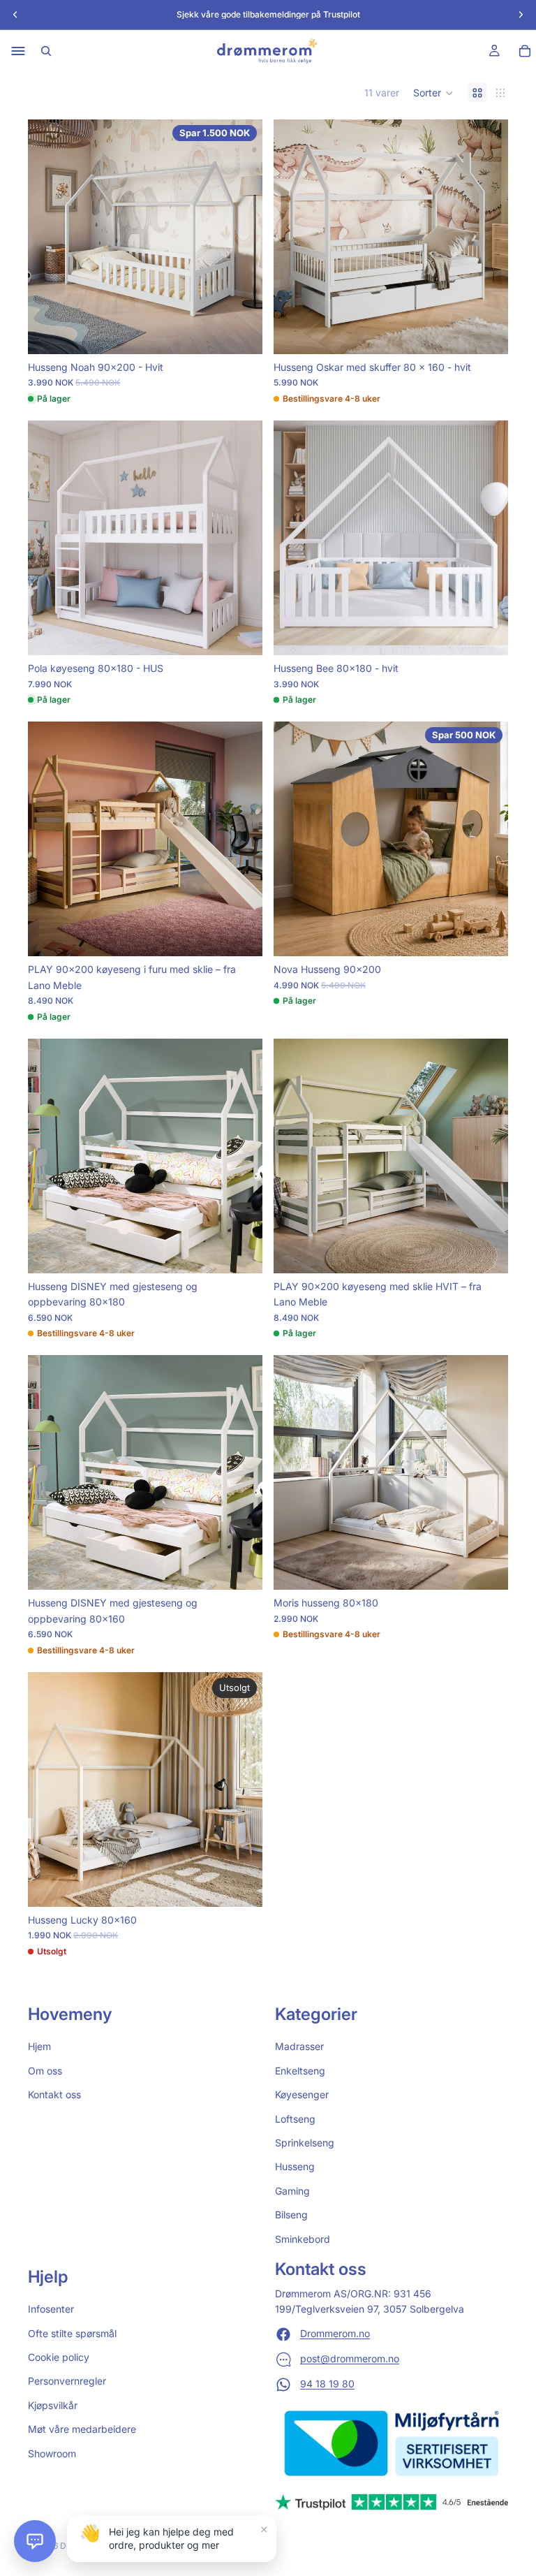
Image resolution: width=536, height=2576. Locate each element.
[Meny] (18, 51)
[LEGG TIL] (241, 332)
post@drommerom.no (350, 2359)
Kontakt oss (54, 2094)
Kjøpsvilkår (53, 2405)
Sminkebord (303, 2239)
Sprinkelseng (305, 2143)
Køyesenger (302, 2094)
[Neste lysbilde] (241, 237)
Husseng (295, 2167)
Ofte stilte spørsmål (72, 2333)
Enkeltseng (300, 2071)
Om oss (45, 2071)
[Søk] (46, 51)
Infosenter (51, 2309)
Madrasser (299, 2047)
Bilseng (291, 2215)
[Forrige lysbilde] (49, 237)
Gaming (292, 2191)
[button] (433, 93)
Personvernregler (67, 2381)
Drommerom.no (335, 2334)
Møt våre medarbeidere (82, 2429)
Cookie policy (59, 2357)
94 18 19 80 (327, 2384)
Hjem (39, 2047)
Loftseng (295, 2119)
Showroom (52, 2453)
